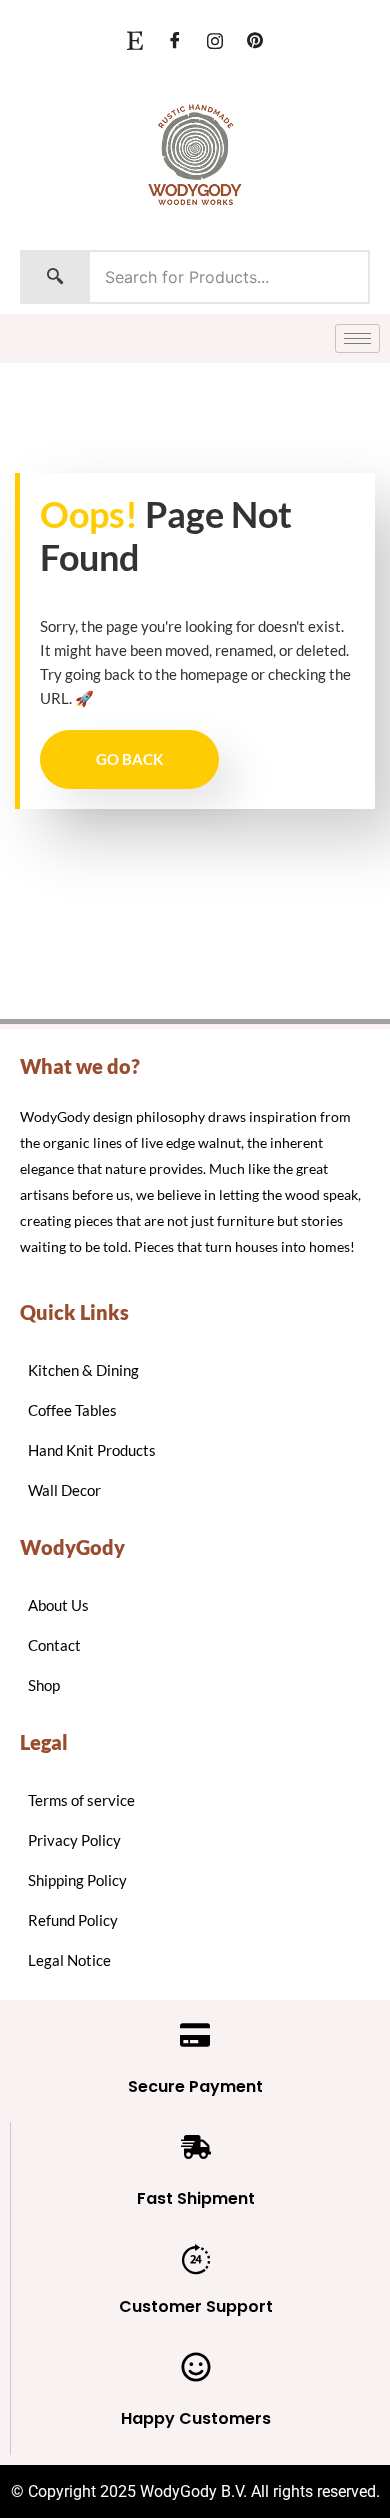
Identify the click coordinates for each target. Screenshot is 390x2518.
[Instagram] (215, 40)
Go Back (129, 759)
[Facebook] (175, 40)
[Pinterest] (255, 40)
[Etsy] (135, 40)
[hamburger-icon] (357, 338)
